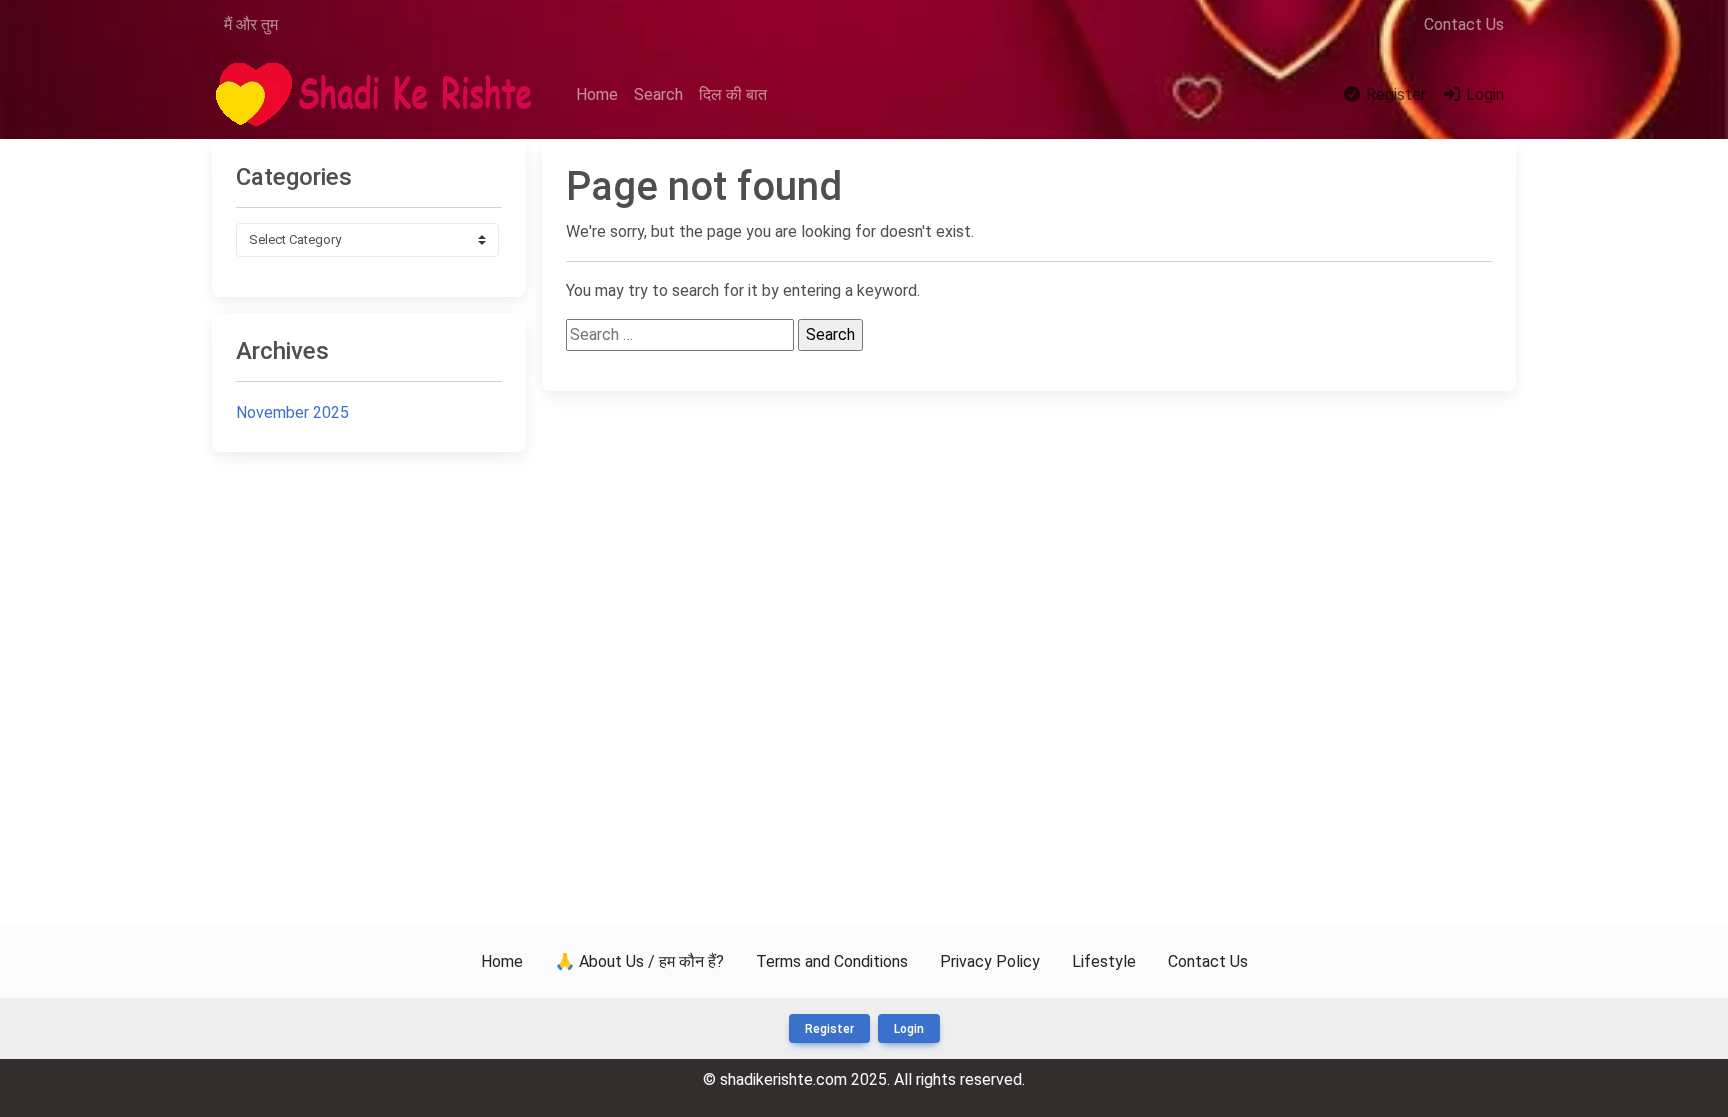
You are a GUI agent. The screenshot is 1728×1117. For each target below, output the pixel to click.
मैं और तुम (251, 24)
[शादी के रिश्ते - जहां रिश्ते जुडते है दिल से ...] (380, 95)
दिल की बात (733, 94)
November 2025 (292, 412)
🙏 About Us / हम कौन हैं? (639, 961)
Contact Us (1464, 24)
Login (1483, 94)
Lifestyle (1104, 961)
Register (1394, 94)
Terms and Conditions (832, 961)
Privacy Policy (990, 961)
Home (597, 94)
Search (658, 94)
